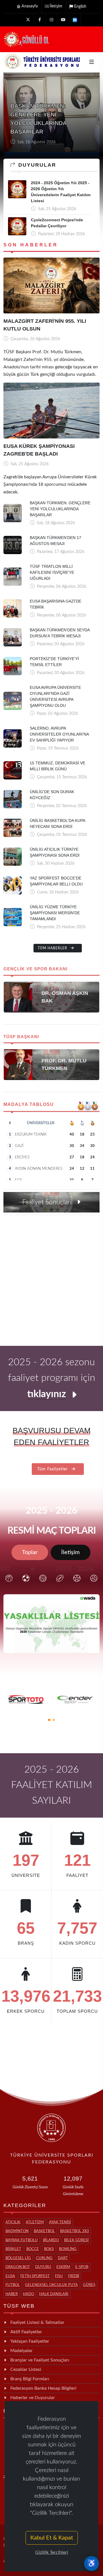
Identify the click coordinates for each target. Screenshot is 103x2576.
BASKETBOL (44, 2231)
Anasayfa (30, 6)
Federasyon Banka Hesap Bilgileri (43, 2388)
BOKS (49, 2249)
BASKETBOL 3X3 (75, 2231)
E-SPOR (82, 2267)
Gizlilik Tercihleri (52, 2552)
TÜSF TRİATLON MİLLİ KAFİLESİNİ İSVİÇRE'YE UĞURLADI (52, 572)
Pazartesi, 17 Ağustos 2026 (41, 142)
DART (63, 2258)
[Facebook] (40, 20)
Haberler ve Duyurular (33, 2398)
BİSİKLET (13, 2249)
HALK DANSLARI (54, 2294)
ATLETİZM (35, 2222)
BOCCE (33, 2249)
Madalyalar (21, 2351)
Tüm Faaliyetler (53, 1469)
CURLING (44, 2258)
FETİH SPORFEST (35, 2276)
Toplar (30, 1552)
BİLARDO (51, 2240)
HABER (12, 2294)
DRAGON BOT (18, 2267)
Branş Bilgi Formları (30, 2379)
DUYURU (43, 2267)
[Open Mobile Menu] (92, 62)
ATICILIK (13, 2222)
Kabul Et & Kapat (52, 2538)
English (80, 7)
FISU (59, 2276)
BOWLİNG (68, 2249)
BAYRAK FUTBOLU (22, 2240)
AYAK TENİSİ (60, 2222)
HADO (28, 2294)
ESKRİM (63, 2267)
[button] (49, 1720)
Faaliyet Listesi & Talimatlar (37, 2322)
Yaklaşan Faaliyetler (30, 2341)
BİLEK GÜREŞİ (76, 2240)
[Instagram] (51, 20)
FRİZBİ (74, 2276)
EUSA (10, 2276)
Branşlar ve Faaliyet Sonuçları (40, 2360)
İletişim (56, 6)
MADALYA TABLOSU (29, 1104)
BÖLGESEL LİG (18, 2258)
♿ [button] (92, 2563)
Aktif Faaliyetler (26, 2332)
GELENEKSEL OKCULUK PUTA (51, 2285)
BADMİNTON (17, 2231)
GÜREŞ (89, 2285)
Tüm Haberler (53, 948)
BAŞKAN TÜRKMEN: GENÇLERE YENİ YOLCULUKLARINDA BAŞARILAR (60, 509)
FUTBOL (13, 2285)
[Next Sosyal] (75, 20)
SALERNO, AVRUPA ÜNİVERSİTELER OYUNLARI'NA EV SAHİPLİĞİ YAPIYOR (59, 734)
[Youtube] (63, 20)
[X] (28, 20)
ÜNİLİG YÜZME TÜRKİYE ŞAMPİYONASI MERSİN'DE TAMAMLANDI (55, 913)
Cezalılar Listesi (26, 2369)
